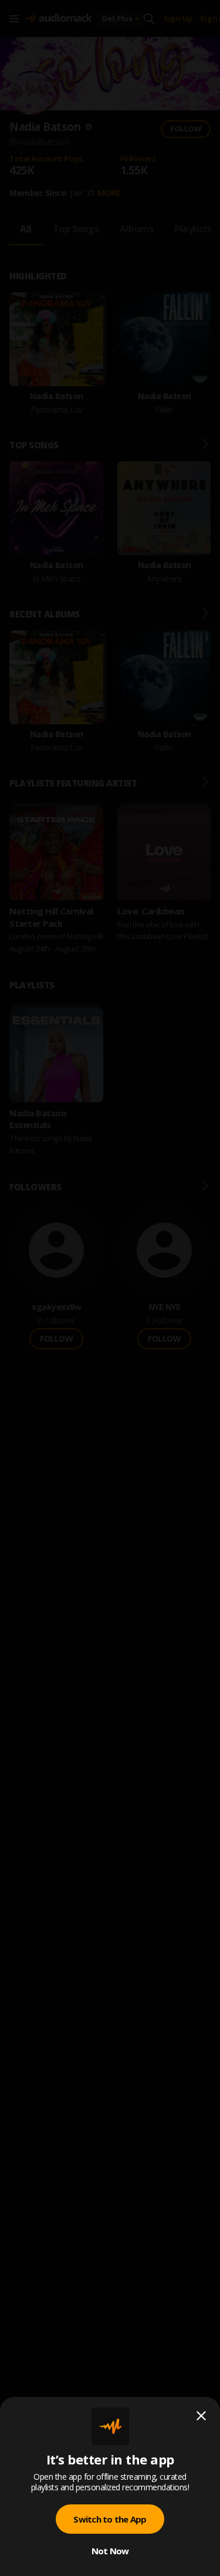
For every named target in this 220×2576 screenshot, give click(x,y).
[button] (110, 1288)
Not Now (110, 2551)
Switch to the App (110, 2519)
